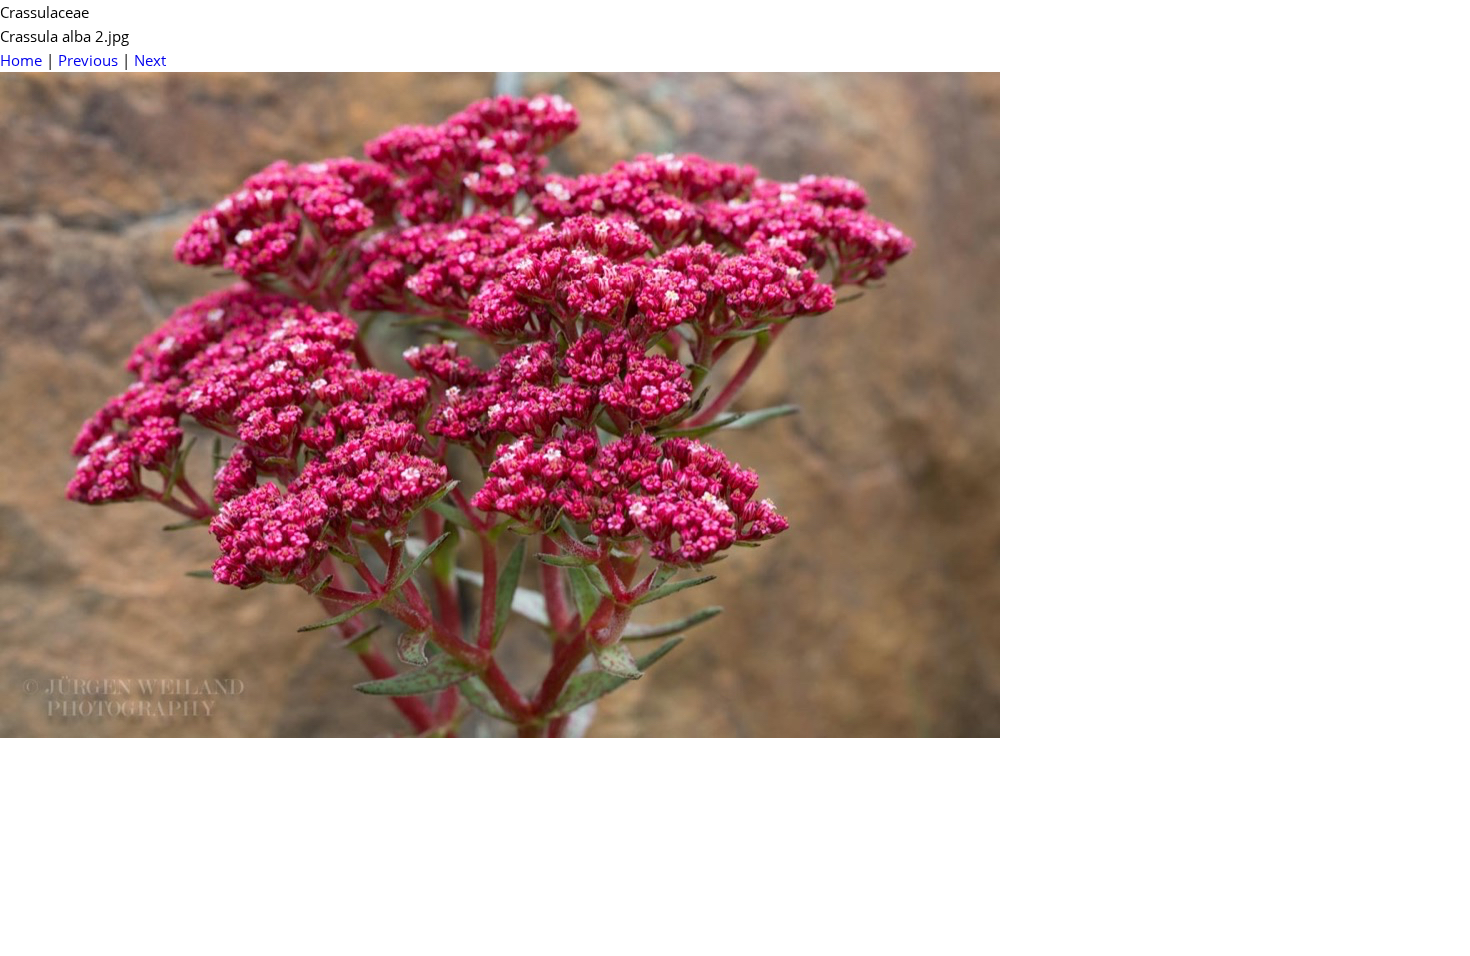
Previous (88, 60)
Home (21, 60)
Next (150, 60)
